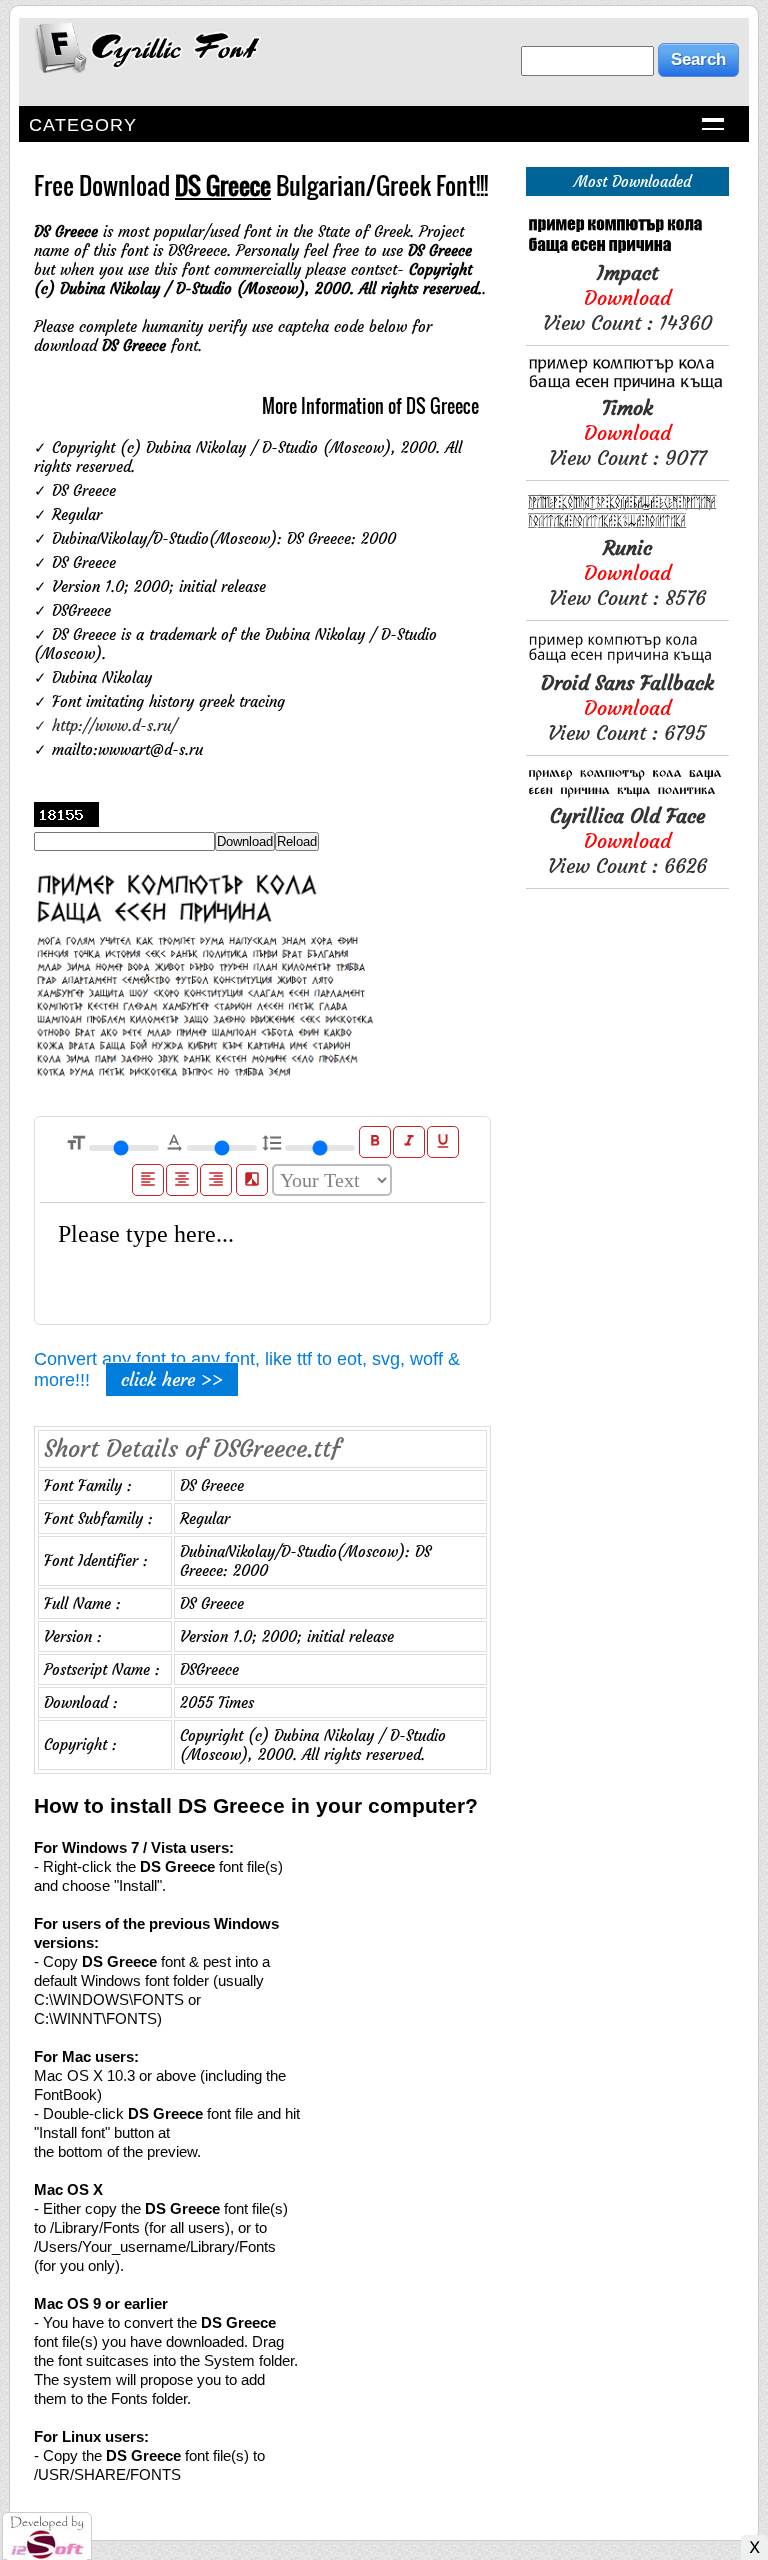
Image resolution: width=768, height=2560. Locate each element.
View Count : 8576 (627, 572)
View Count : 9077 (627, 432)
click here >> (172, 1379)
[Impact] (627, 250)
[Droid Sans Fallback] (627, 660)
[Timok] (627, 385)
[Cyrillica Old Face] (627, 793)
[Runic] (627, 525)
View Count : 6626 (627, 840)
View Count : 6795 (627, 707)
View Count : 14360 (627, 297)
